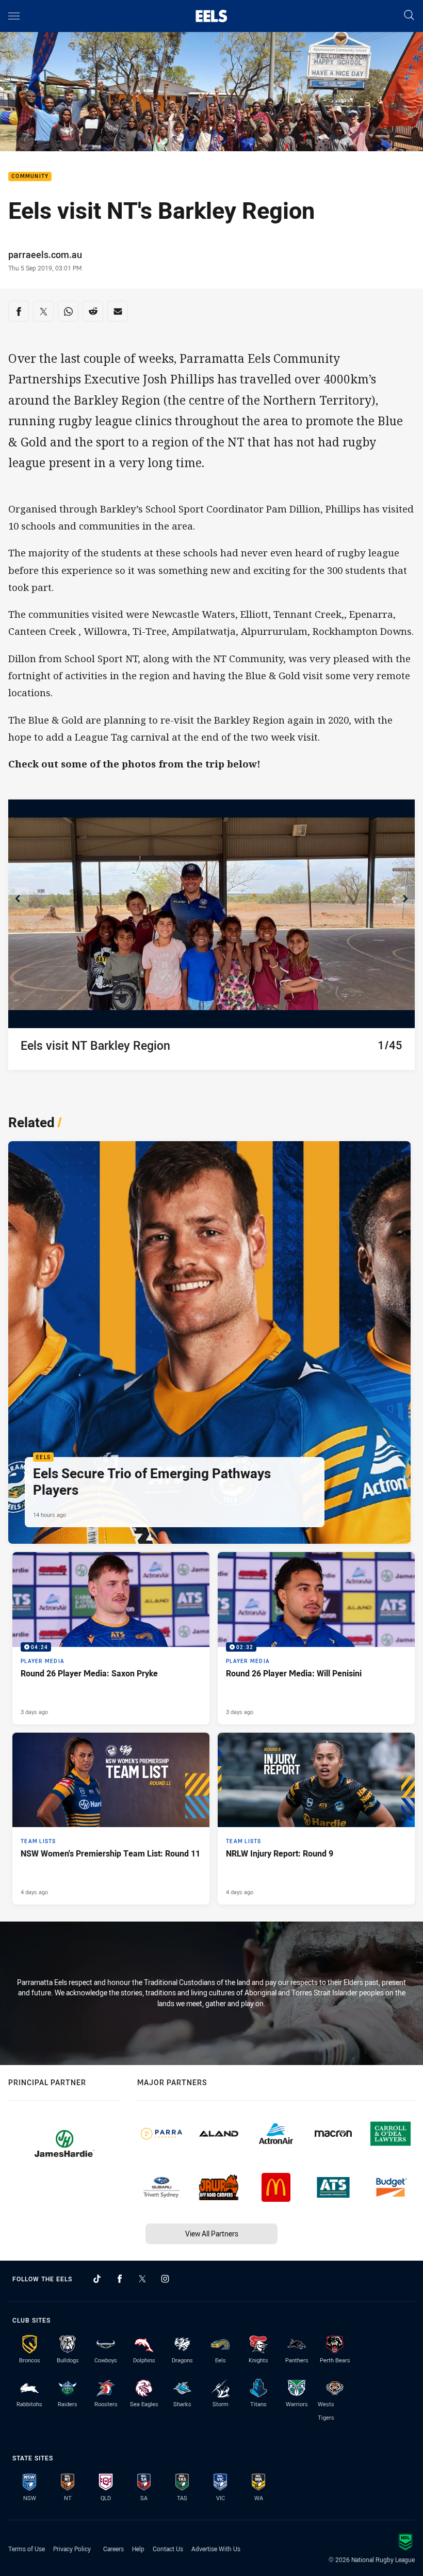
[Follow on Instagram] (165, 2279)
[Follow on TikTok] (97, 2279)
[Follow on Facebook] (120, 2279)
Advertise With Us (216, 2549)
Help (138, 2549)
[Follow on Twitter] (142, 2279)
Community (30, 177)
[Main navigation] (14, 16)
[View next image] (404, 898)
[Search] (409, 16)
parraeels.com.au (45, 254)
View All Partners (212, 2234)
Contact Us (168, 2549)
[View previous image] (19, 898)
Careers (113, 2549)
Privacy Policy (72, 2549)
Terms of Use (27, 2549)
